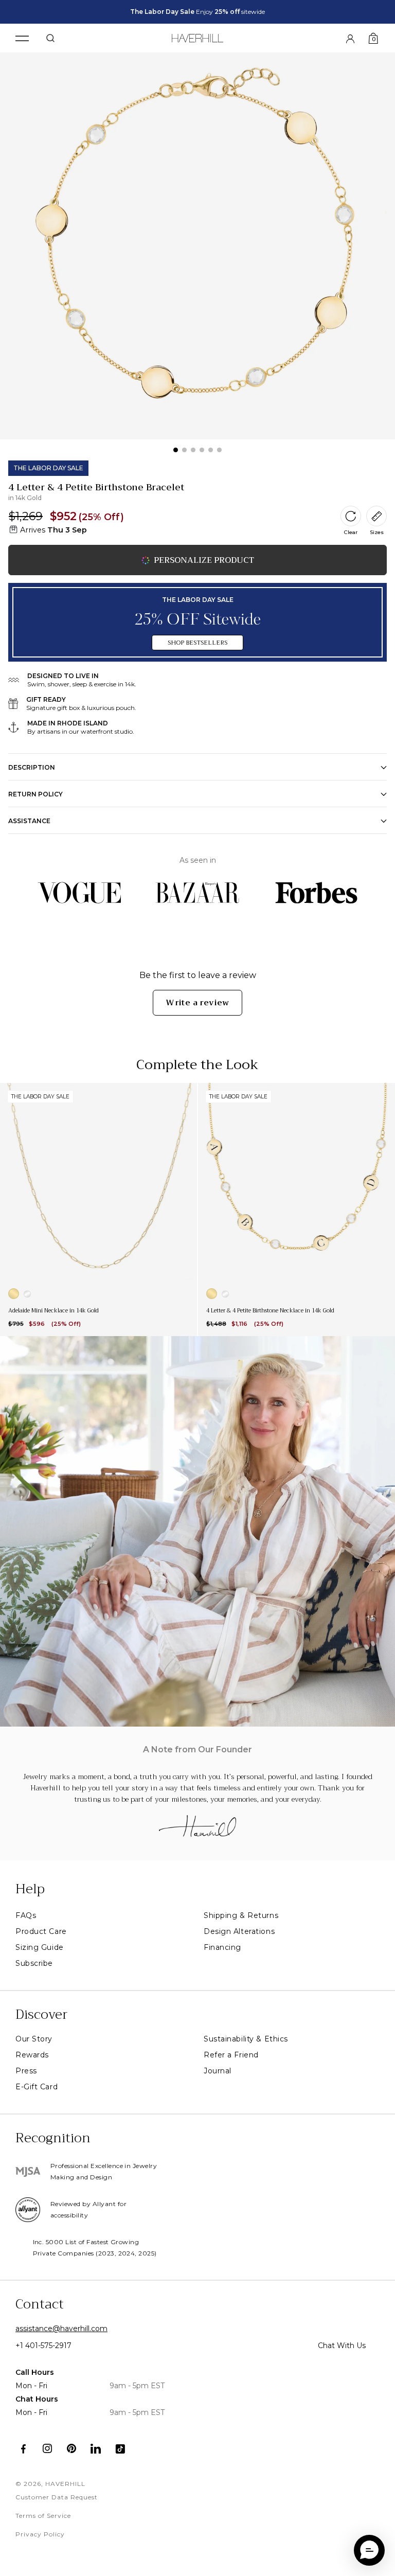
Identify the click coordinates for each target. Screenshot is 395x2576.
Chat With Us (342, 2346)
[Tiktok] (120, 2449)
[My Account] (350, 38)
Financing (222, 1947)
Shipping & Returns (241, 1915)
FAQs (26, 1915)
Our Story (34, 2039)
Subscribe (34, 1963)
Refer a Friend (231, 2055)
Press (26, 2071)
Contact (40, 2304)
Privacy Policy (40, 2534)
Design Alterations (239, 1931)
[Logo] (198, 36)
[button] (369, 2550)
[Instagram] (48, 2449)
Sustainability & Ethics (246, 2039)
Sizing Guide (40, 1947)
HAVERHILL (65, 2484)
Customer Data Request (57, 2497)
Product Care (41, 1931)
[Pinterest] (72, 2449)
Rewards (32, 2055)
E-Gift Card (37, 2087)
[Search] (50, 38)
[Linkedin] (96, 2449)
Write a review (197, 1003)
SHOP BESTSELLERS (197, 643)
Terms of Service (43, 2516)
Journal (218, 2071)
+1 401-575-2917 (43, 2346)
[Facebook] (23, 2449)
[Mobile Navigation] (22, 38)
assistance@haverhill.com (61, 2329)
